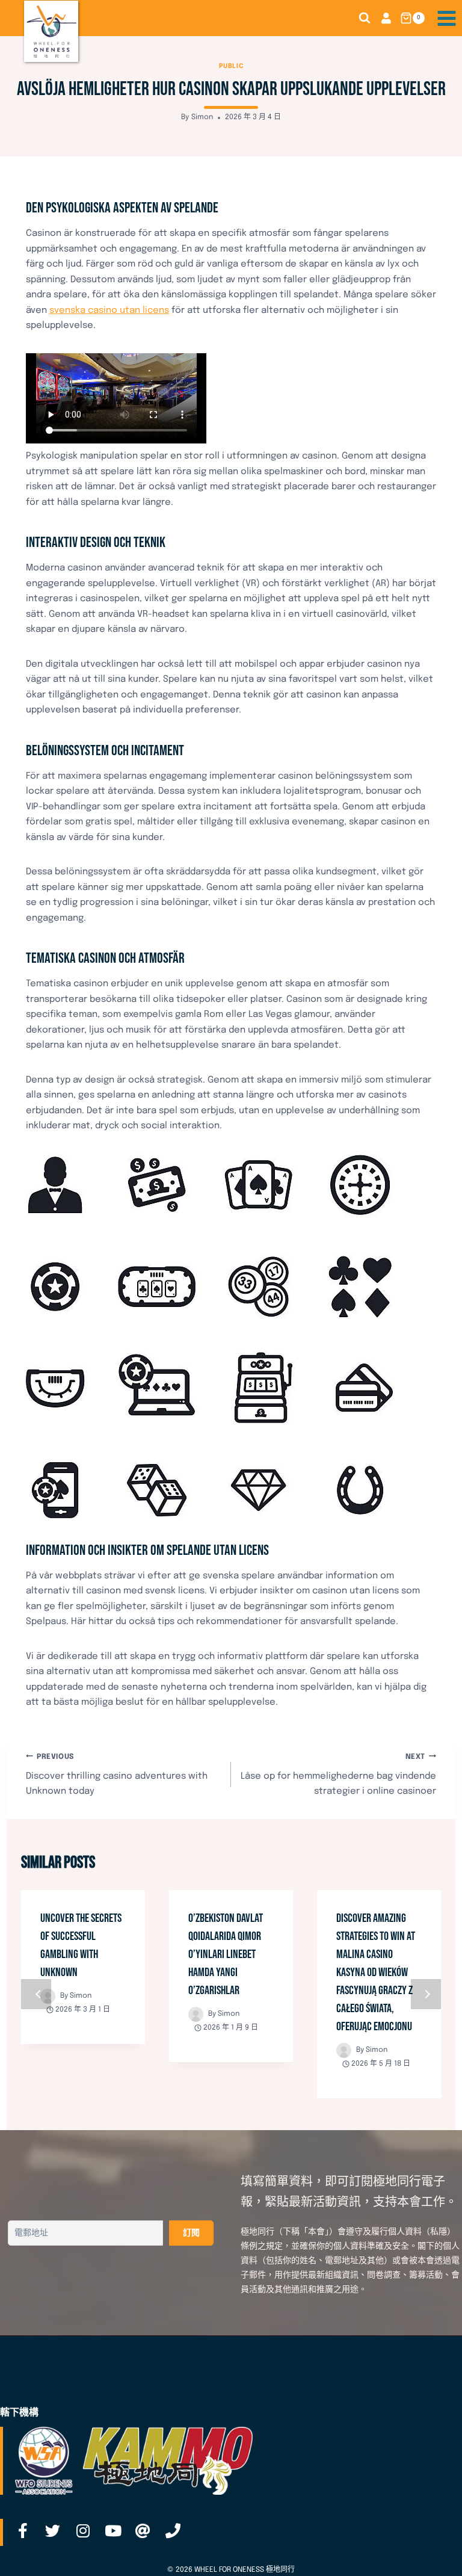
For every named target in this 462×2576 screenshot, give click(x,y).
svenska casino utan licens (109, 310)
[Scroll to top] (434, 2554)
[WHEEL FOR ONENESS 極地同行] (51, 31)
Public (231, 66)
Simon (202, 117)
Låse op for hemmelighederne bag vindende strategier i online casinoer (338, 1775)
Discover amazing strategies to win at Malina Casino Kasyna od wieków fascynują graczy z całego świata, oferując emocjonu (376, 1972)
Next (426, 1994)
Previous (36, 1994)
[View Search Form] (365, 18)
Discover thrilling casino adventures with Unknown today (117, 1775)
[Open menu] (446, 18)
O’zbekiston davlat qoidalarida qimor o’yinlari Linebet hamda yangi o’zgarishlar (226, 1954)
